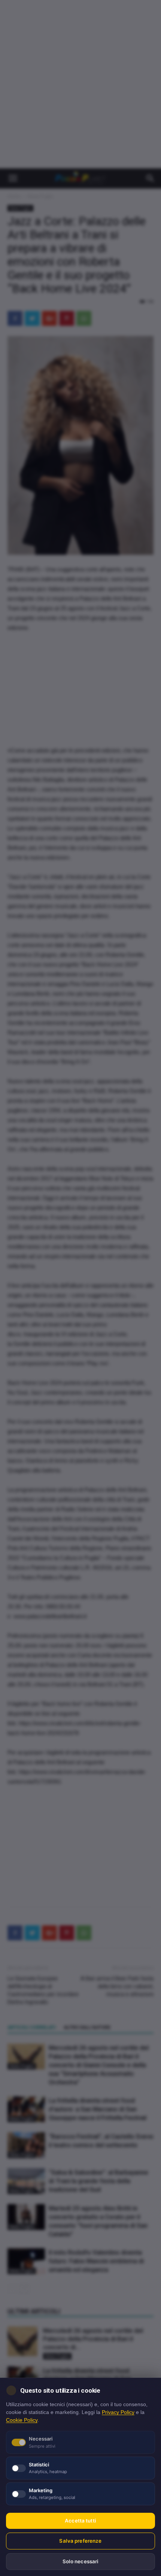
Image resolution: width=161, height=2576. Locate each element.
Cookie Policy (22, 2420)
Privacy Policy (118, 2412)
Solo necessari (81, 2561)
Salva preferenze (80, 2541)
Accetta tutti (80, 2521)
